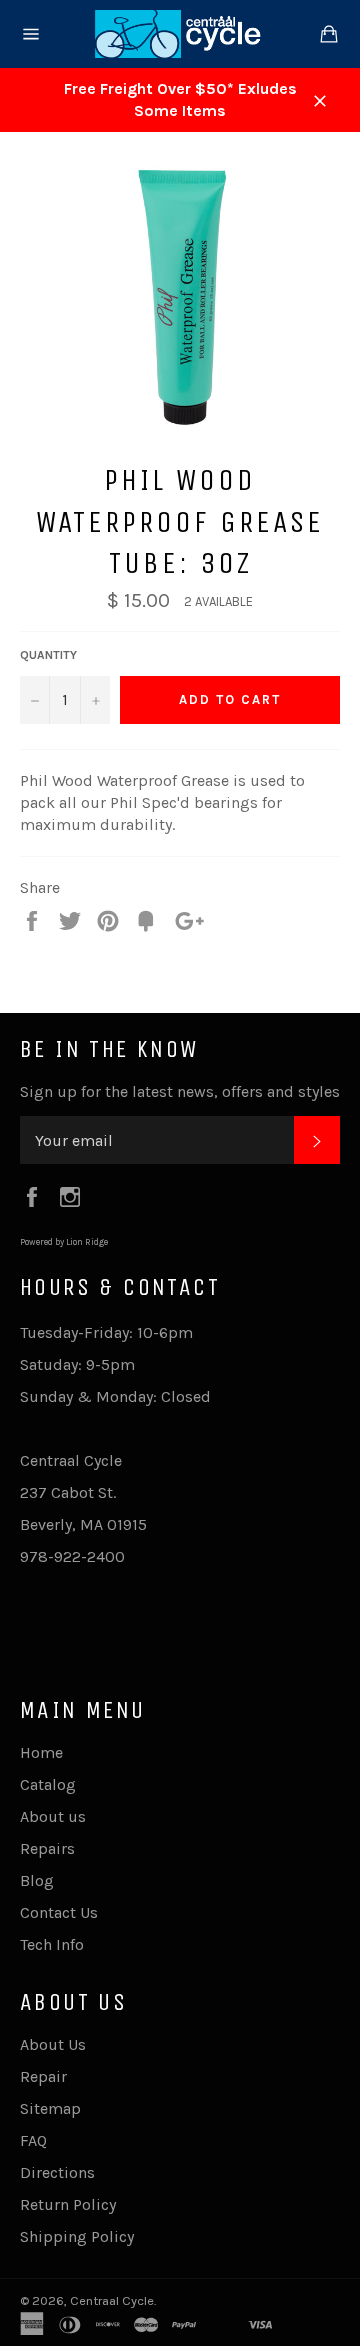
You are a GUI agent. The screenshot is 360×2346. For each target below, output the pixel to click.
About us (53, 1816)
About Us (53, 2044)
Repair (43, 2076)
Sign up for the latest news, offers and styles (180, 1091)
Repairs (47, 1848)
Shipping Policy (77, 2236)
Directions (57, 2172)
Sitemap (50, 2108)
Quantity (48, 655)
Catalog (48, 1784)
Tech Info (52, 1944)
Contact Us (59, 1912)
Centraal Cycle (112, 2300)
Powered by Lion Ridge (64, 1242)
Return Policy (68, 2204)
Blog (37, 1880)
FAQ (33, 2140)
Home (41, 1752)
